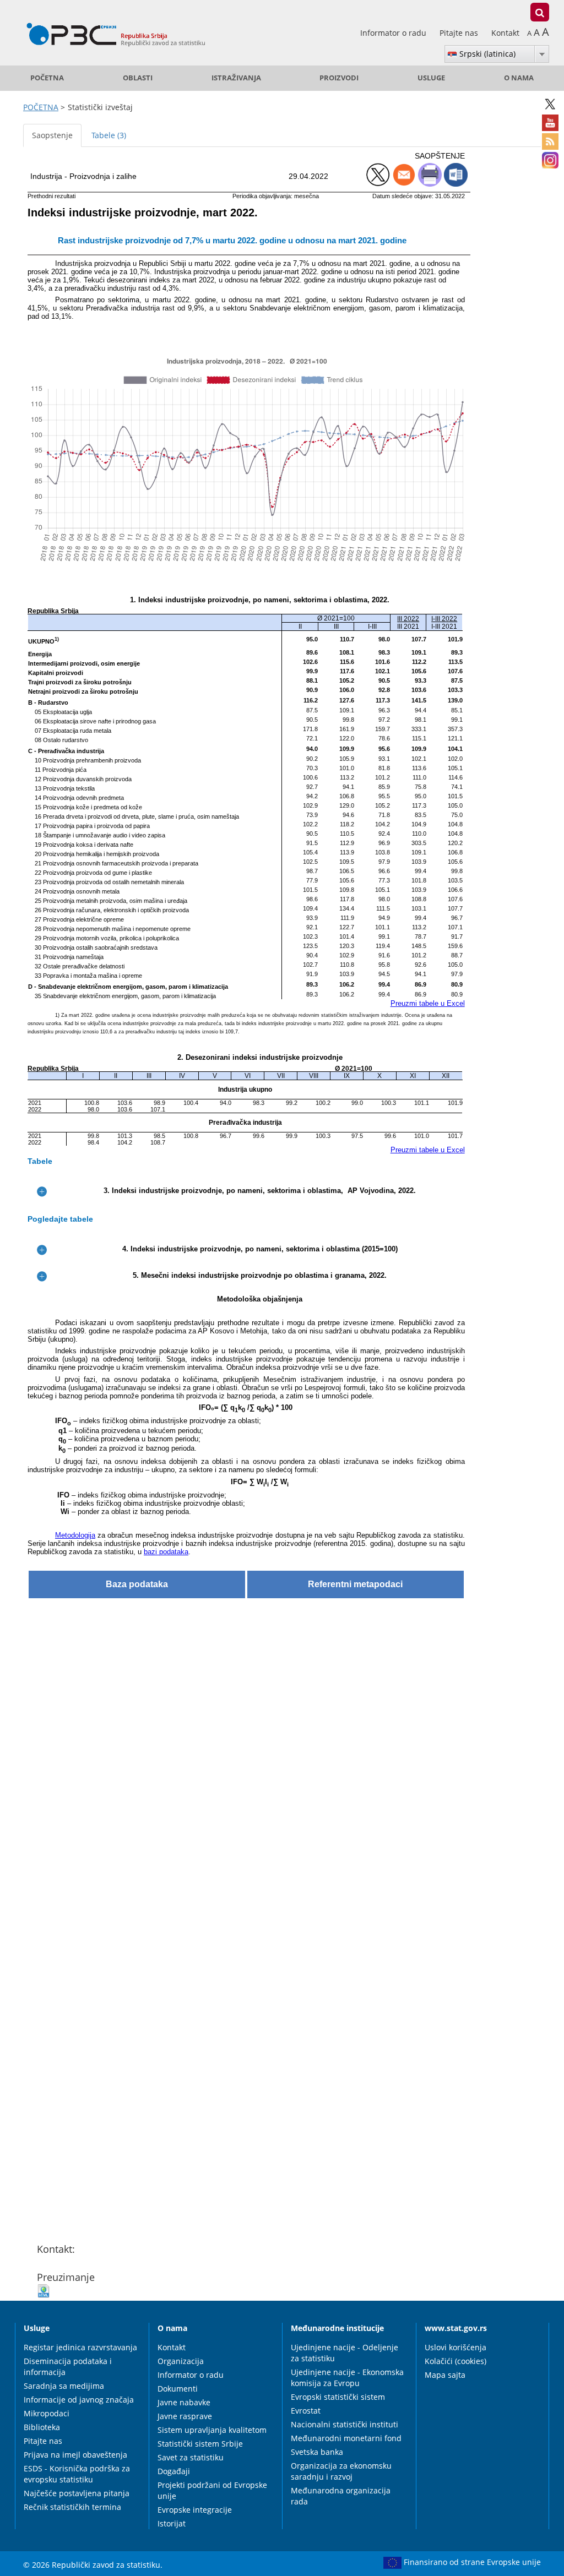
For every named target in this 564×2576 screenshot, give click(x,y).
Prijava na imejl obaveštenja (75, 2455)
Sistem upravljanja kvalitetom (212, 2430)
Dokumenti (178, 2389)
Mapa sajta (445, 2375)
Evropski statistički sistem (338, 2397)
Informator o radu (394, 33)
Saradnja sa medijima (64, 2386)
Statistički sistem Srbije (200, 2444)
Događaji (174, 2471)
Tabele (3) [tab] (109, 135)
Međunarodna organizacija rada (341, 2496)
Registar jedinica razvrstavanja (80, 2347)
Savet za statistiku (191, 2457)
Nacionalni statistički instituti (345, 2424)
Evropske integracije (195, 2510)
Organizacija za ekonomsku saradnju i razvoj (341, 2471)
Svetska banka (317, 2452)
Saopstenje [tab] (52, 135)
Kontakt (505, 33)
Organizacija (181, 2361)
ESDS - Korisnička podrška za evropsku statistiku (77, 2474)
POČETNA (47, 78)
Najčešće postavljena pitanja (77, 2493)
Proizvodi (339, 78)
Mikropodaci (47, 2413)
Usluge (431, 78)
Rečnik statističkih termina (72, 2507)
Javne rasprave (185, 2416)
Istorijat (172, 2523)
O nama (519, 78)
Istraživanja (236, 78)
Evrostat (306, 2411)
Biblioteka (42, 2427)
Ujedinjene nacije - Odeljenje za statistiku (345, 2353)
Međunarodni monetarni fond (346, 2438)
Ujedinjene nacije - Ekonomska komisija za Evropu (347, 2378)
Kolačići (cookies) (455, 2361)
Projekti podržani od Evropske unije (212, 2490)
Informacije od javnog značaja (79, 2400)
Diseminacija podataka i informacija (68, 2367)
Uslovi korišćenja (455, 2347)
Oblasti (138, 78)
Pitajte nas (460, 33)
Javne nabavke (184, 2402)
